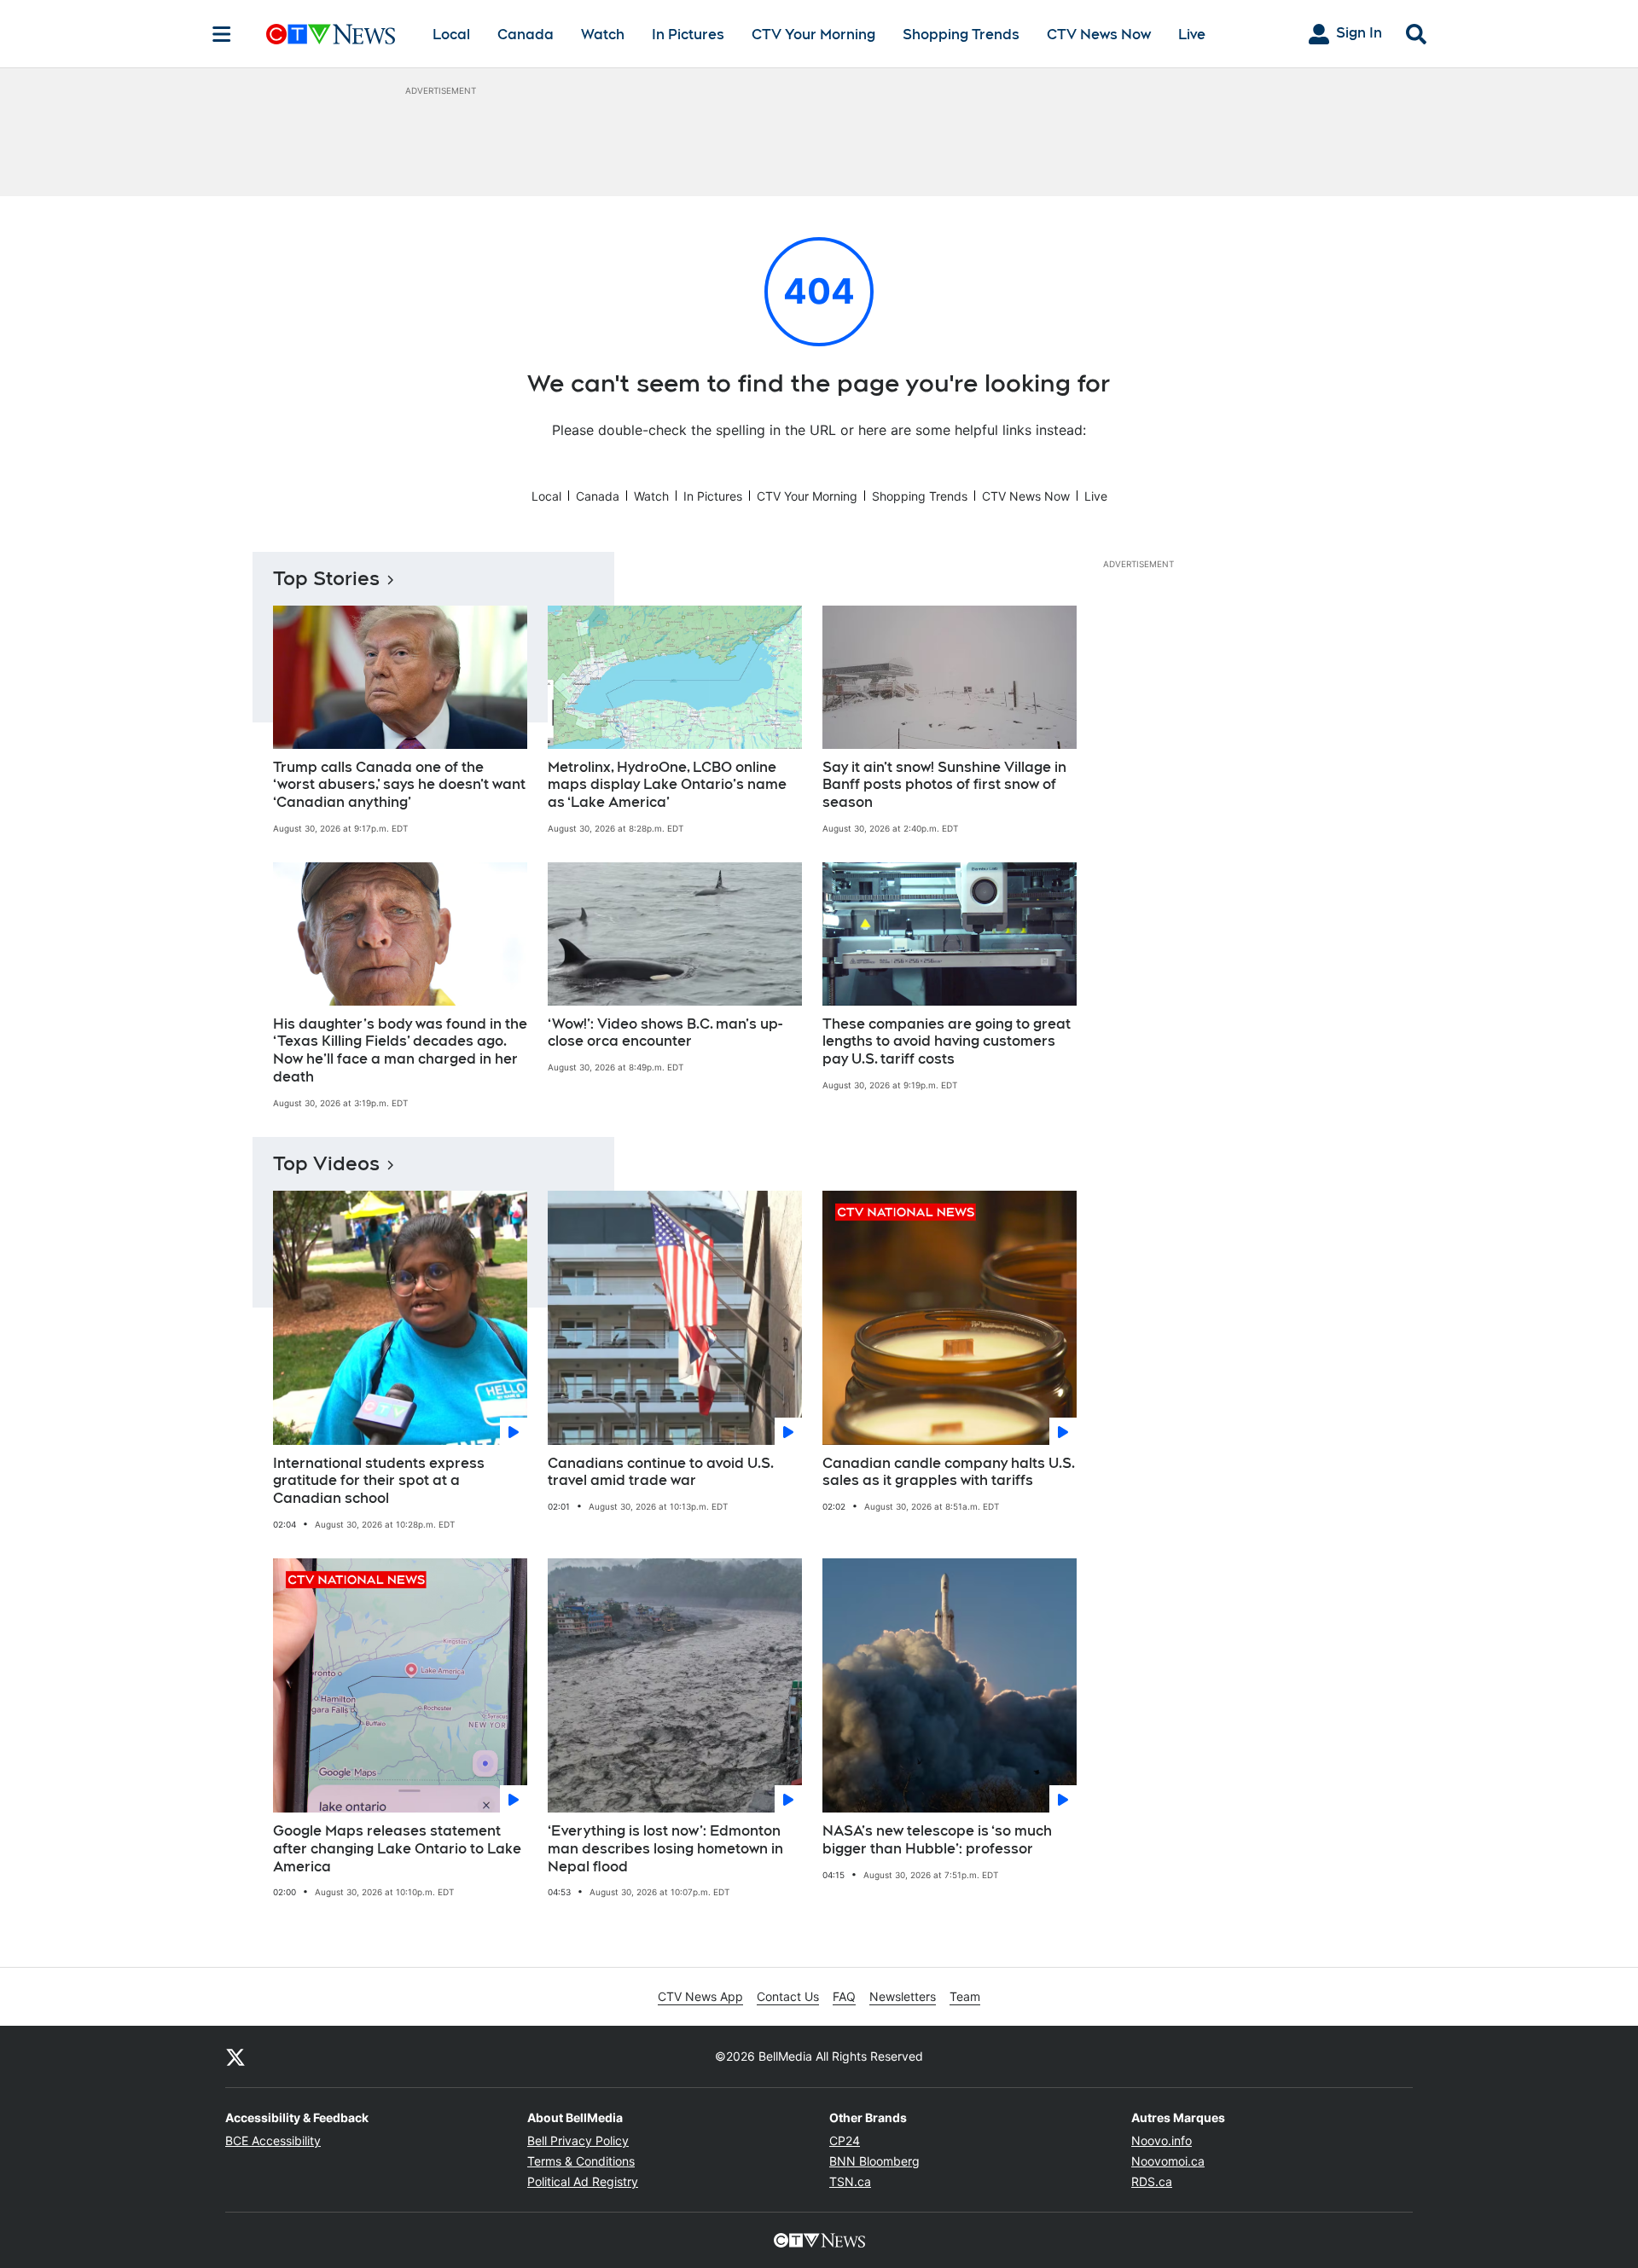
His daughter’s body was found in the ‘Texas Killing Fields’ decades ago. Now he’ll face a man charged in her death (400, 1050)
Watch (603, 35)
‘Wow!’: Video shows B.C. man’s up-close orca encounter (665, 1033)
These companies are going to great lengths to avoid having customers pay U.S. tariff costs (947, 1042)
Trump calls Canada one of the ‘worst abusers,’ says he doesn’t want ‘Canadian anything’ (399, 785)
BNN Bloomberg (874, 2161)
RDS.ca (1152, 2181)
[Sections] (222, 34)
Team (965, 1996)
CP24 (845, 2140)
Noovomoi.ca (1168, 2161)
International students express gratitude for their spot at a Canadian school (379, 1481)
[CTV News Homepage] (331, 34)
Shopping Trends (961, 35)
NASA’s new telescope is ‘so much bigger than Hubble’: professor (937, 1840)
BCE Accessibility (273, 2140)
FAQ (844, 1996)
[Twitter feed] (235, 2056)
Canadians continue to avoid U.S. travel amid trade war (661, 1472)
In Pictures (688, 35)
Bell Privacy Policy (578, 2140)
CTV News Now (1099, 35)
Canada (526, 35)
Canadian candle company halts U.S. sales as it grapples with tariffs (949, 1472)
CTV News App (700, 1996)
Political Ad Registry (583, 2181)
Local (451, 35)
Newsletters (903, 1996)
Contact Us (788, 1996)
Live (1192, 35)
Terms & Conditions (581, 2161)
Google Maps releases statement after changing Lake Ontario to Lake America (397, 1849)
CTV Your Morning (813, 35)
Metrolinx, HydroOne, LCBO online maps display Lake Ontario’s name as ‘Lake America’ (667, 785)
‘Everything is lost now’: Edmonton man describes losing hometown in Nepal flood (665, 1849)
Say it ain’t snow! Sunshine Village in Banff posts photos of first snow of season (944, 785)
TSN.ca (850, 2181)
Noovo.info (1162, 2140)
